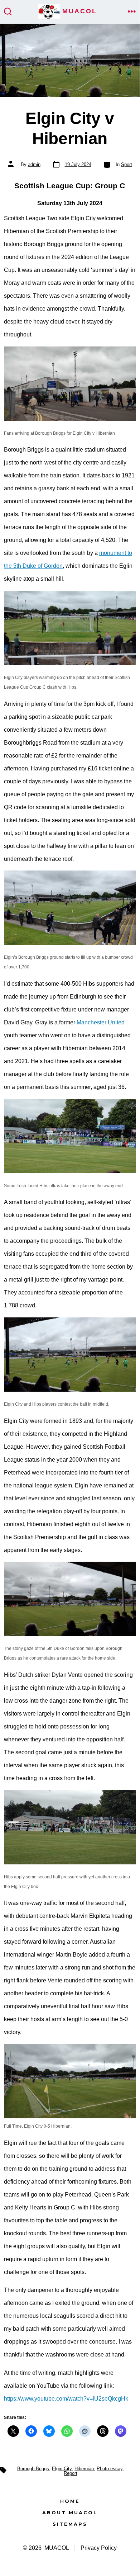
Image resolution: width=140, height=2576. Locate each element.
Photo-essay (110, 2469)
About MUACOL (70, 2513)
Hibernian (84, 2469)
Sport (127, 164)
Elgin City (62, 2469)
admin (34, 164)
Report (71, 2473)
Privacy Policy (99, 2548)
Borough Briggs (33, 2469)
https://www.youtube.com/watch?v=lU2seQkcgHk (66, 2399)
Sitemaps (70, 2524)
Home (70, 2501)
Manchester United (101, 1022)
